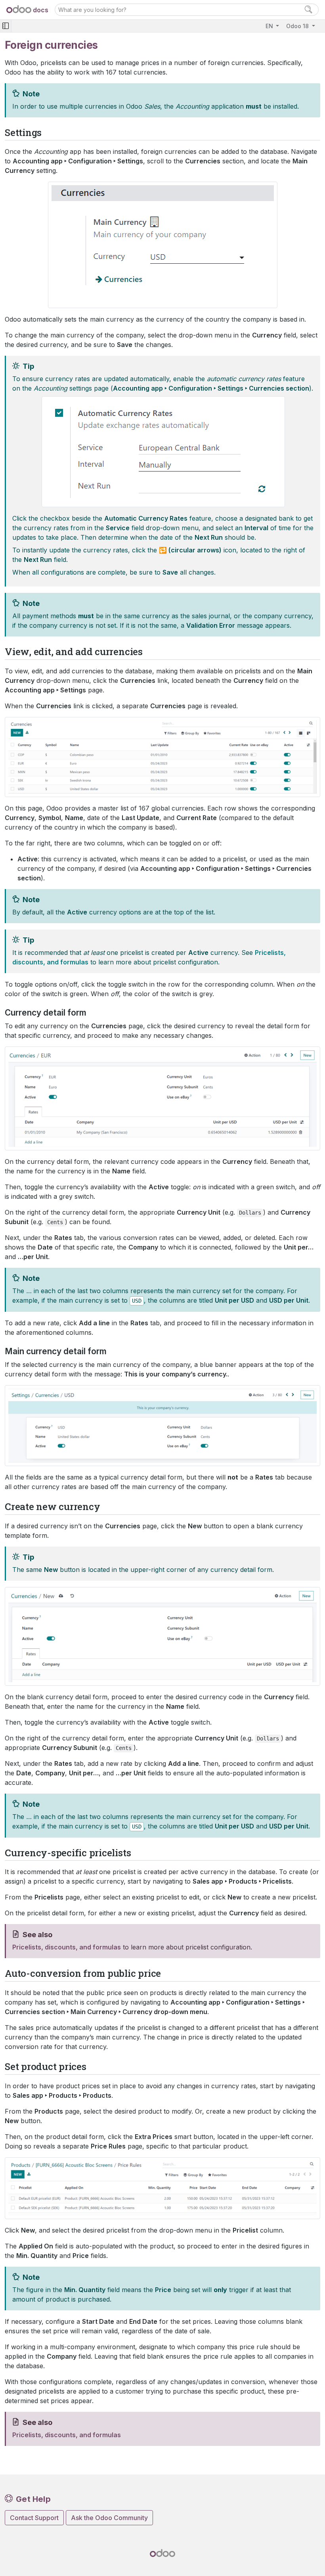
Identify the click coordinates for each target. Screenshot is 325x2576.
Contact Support (34, 2518)
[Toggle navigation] (6, 26)
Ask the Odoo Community (109, 2518)
